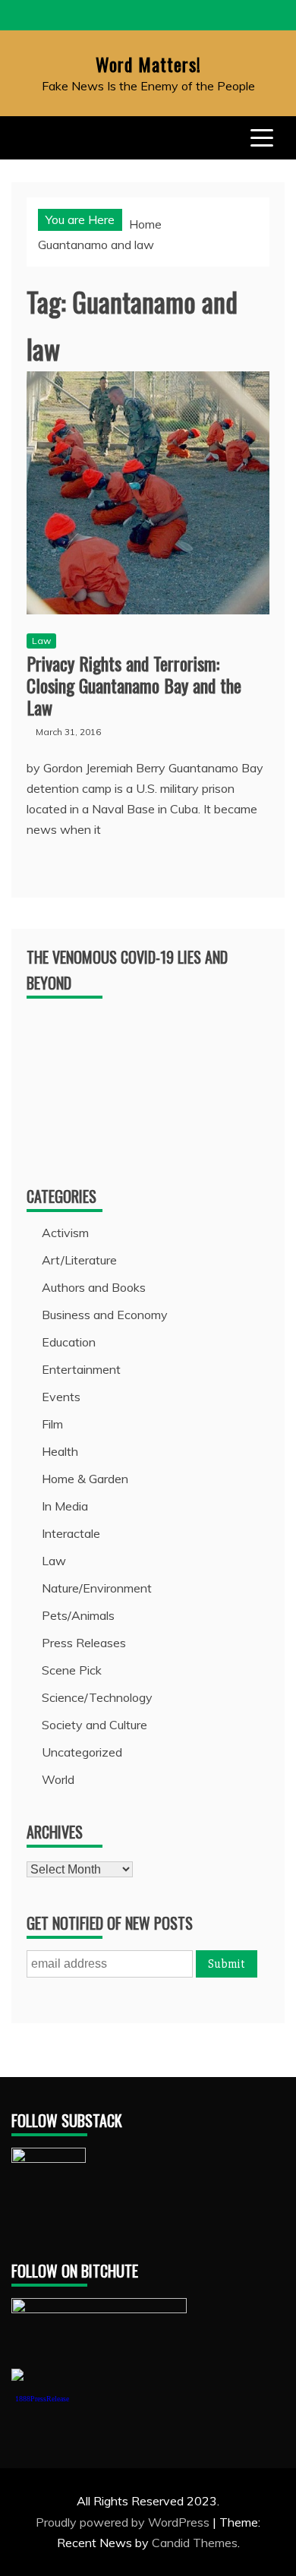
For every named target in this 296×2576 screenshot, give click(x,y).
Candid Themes (195, 2543)
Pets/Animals (78, 1615)
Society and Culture (94, 1725)
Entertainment (81, 1369)
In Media (65, 1506)
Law (41, 641)
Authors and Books (94, 1287)
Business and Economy (105, 1315)
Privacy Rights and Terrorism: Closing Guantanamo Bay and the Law (134, 685)
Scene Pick (72, 1670)
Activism (65, 1233)
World (58, 1779)
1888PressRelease (42, 2399)
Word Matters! (148, 64)
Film (52, 1424)
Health (60, 1451)
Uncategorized (82, 1752)
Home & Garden (85, 1479)
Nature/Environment (97, 1588)
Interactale (71, 1533)
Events (61, 1397)
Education (69, 1342)
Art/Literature (79, 1260)
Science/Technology (97, 1697)
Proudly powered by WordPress (124, 2522)
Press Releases (84, 1643)
